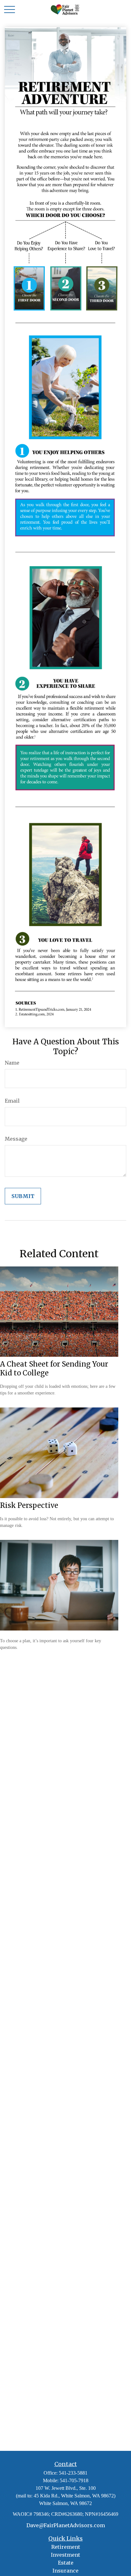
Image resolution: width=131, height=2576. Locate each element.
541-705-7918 (74, 2480)
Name (12, 1063)
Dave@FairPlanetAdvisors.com (66, 2525)
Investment (65, 2555)
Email (12, 1101)
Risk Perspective (29, 1505)
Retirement (66, 2547)
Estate (66, 2563)
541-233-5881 (73, 2473)
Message (16, 1139)
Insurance (65, 2571)
